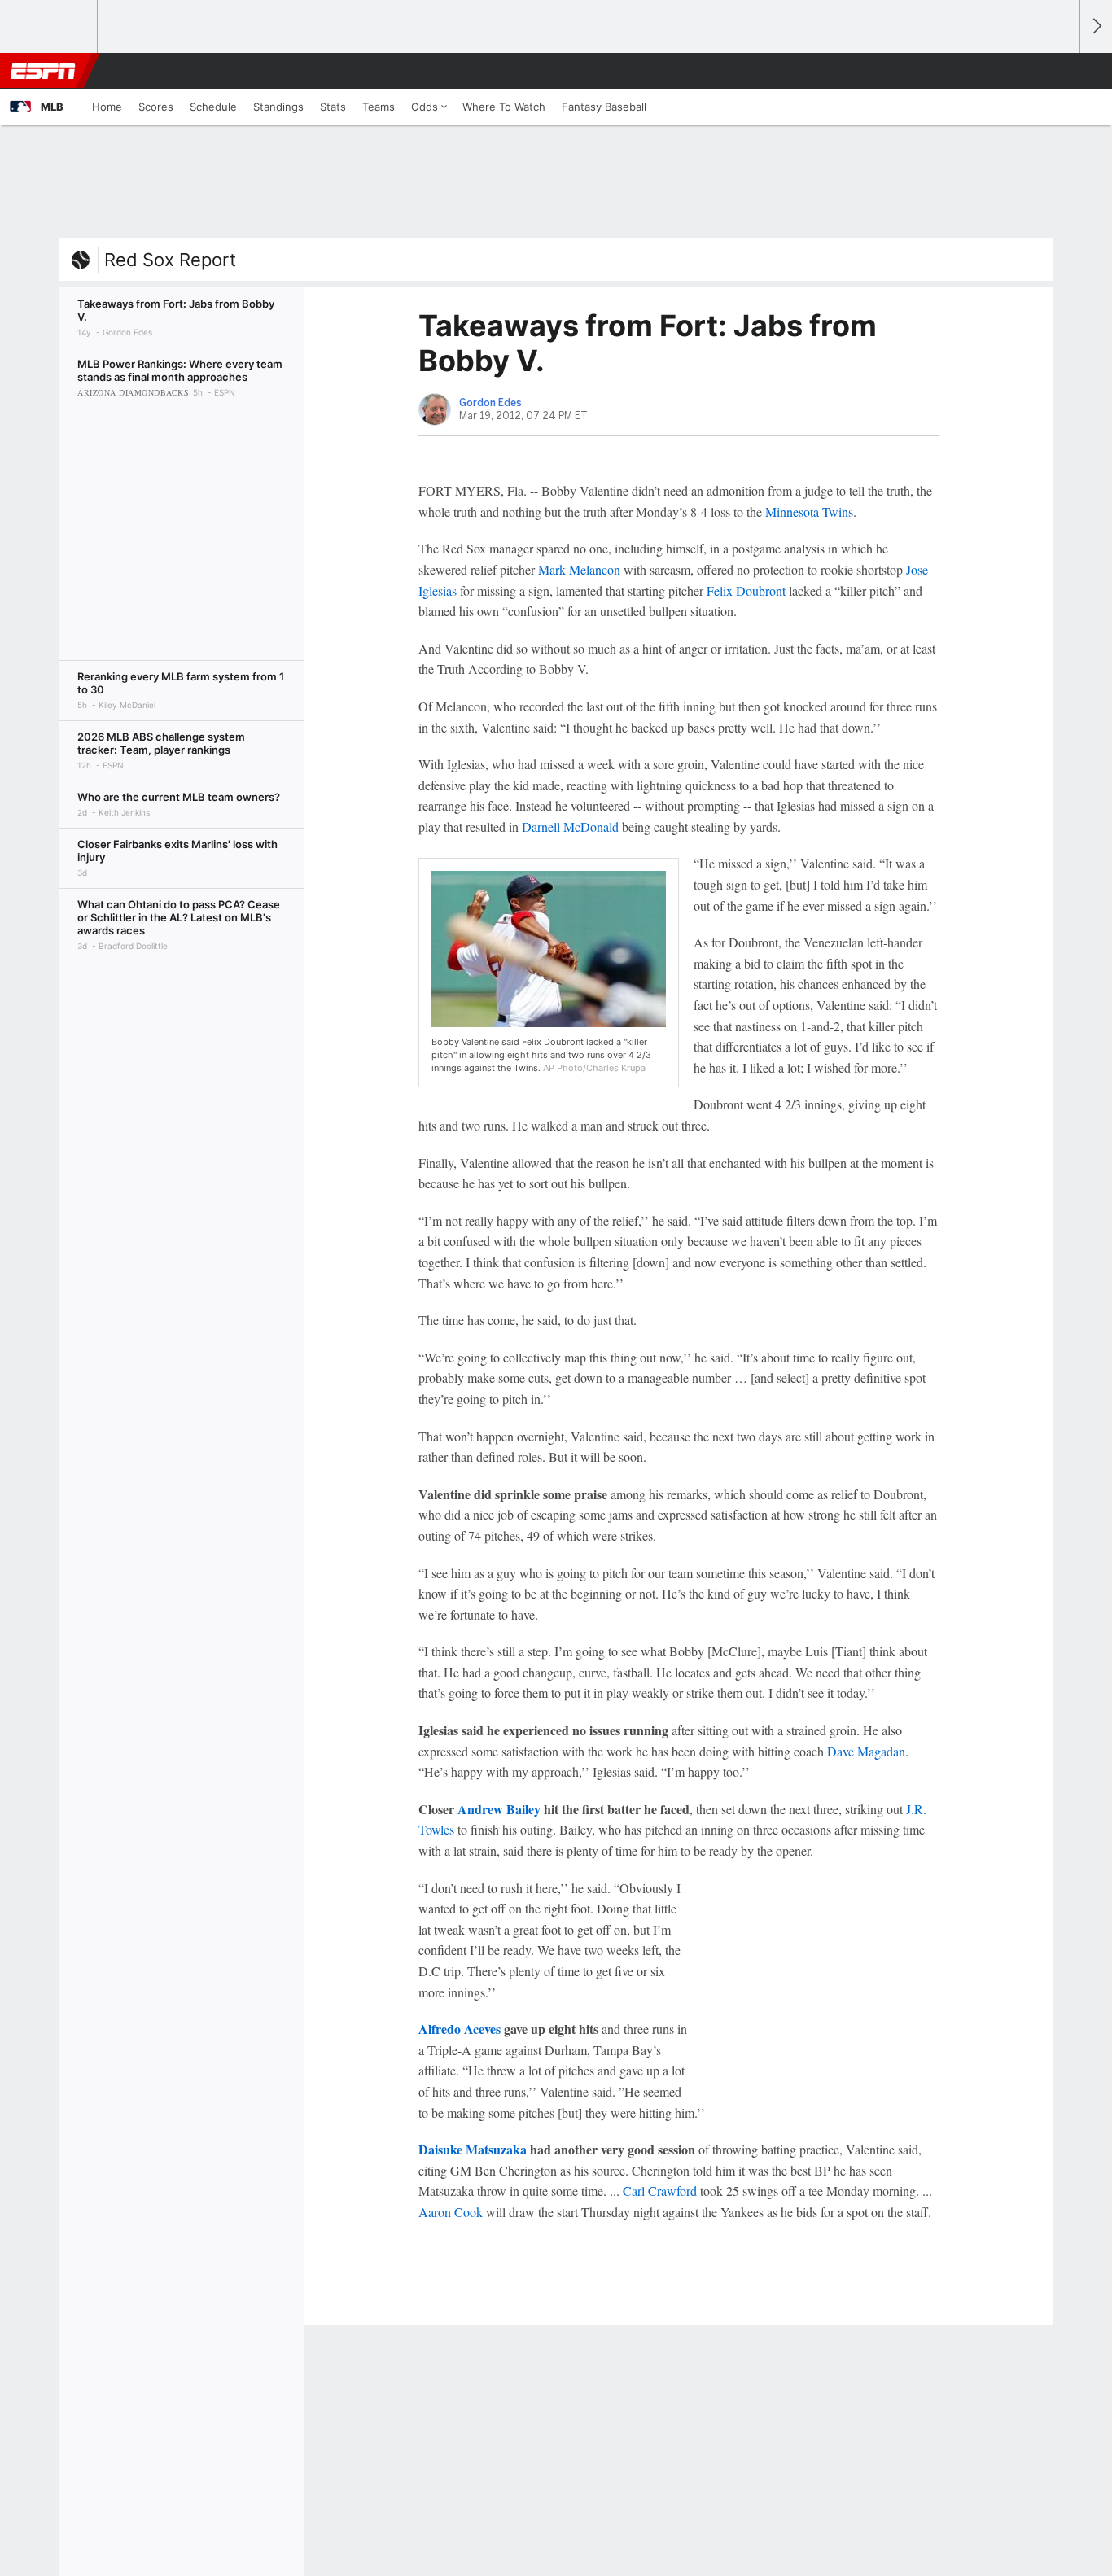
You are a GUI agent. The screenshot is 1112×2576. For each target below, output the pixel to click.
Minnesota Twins (809, 512)
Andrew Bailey (499, 1809)
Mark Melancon (579, 569)
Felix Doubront (746, 590)
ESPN (43, 71)
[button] (1060, 71)
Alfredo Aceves (460, 2029)
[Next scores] (1096, 26)
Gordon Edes (490, 403)
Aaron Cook (451, 2212)
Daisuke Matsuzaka (473, 2149)
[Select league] (50, 27)
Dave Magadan (866, 1751)
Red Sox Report (170, 260)
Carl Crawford (660, 2191)
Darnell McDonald (570, 827)
